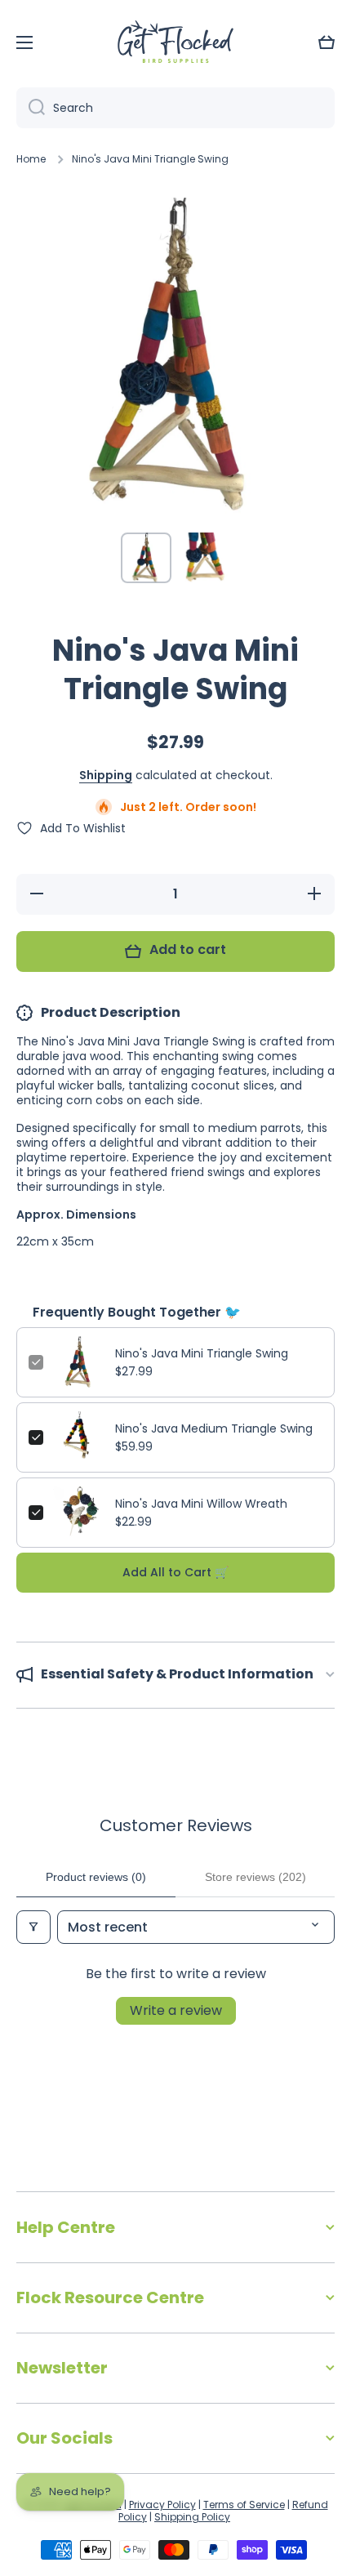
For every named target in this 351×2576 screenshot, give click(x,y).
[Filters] (33, 1927)
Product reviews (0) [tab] (96, 1877)
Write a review (176, 2010)
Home (31, 159)
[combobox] (175, 108)
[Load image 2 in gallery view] (205, 558)
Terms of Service (244, 2505)
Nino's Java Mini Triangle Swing (202, 1353)
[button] (327, 42)
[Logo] (175, 43)
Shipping (106, 775)
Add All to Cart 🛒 (175, 1572)
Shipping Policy (192, 2517)
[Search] (31, 108)
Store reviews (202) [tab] (255, 1877)
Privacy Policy (162, 2505)
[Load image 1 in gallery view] (146, 558)
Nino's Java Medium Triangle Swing (214, 1428)
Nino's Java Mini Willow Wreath (201, 1504)
